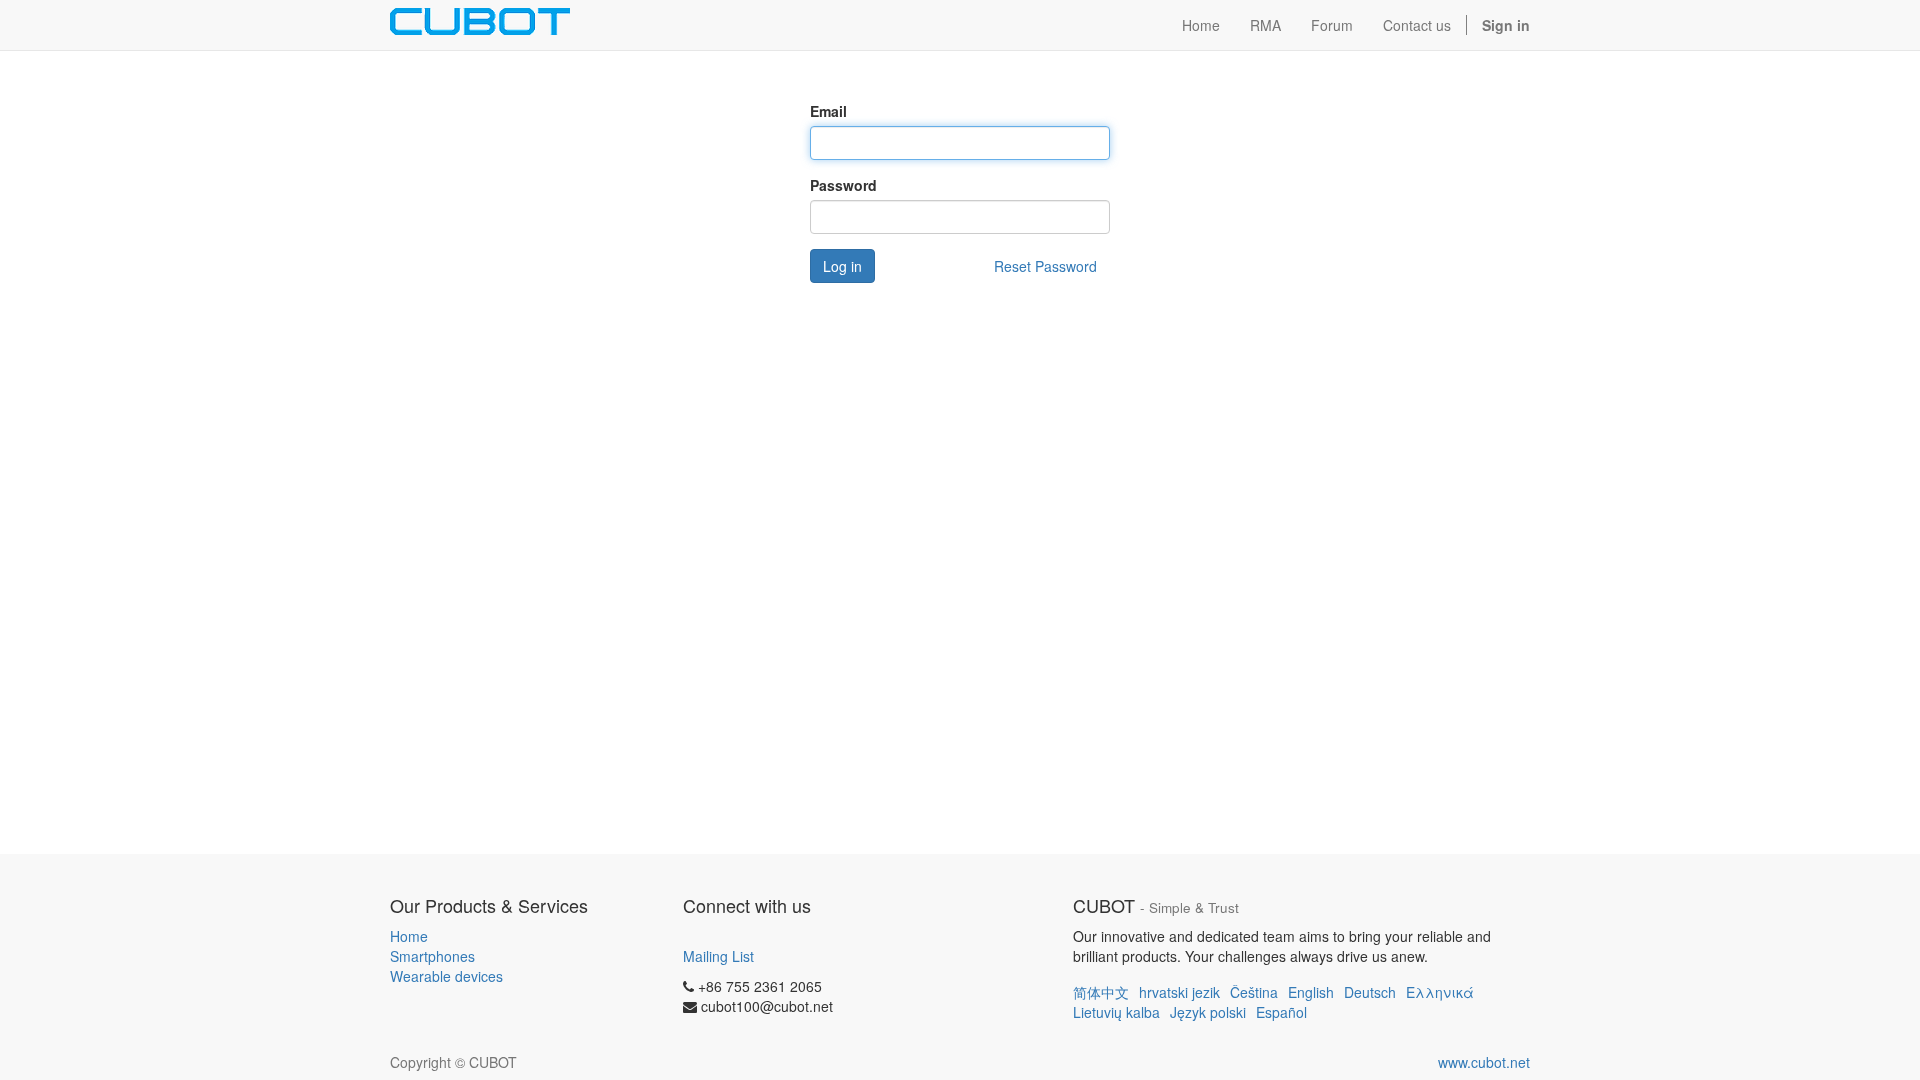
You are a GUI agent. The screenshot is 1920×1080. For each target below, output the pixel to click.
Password (843, 185)
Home (409, 936)
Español (1281, 1012)
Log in (842, 266)
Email (828, 111)
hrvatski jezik (1179, 992)
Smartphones (432, 956)
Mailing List (718, 956)
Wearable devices (446, 976)
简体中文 (1101, 992)
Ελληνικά (1440, 992)
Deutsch (1370, 992)
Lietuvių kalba (1116, 1012)
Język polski (1208, 1012)
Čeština (1254, 992)
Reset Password (1045, 266)
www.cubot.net (1484, 1062)
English (1311, 992)
